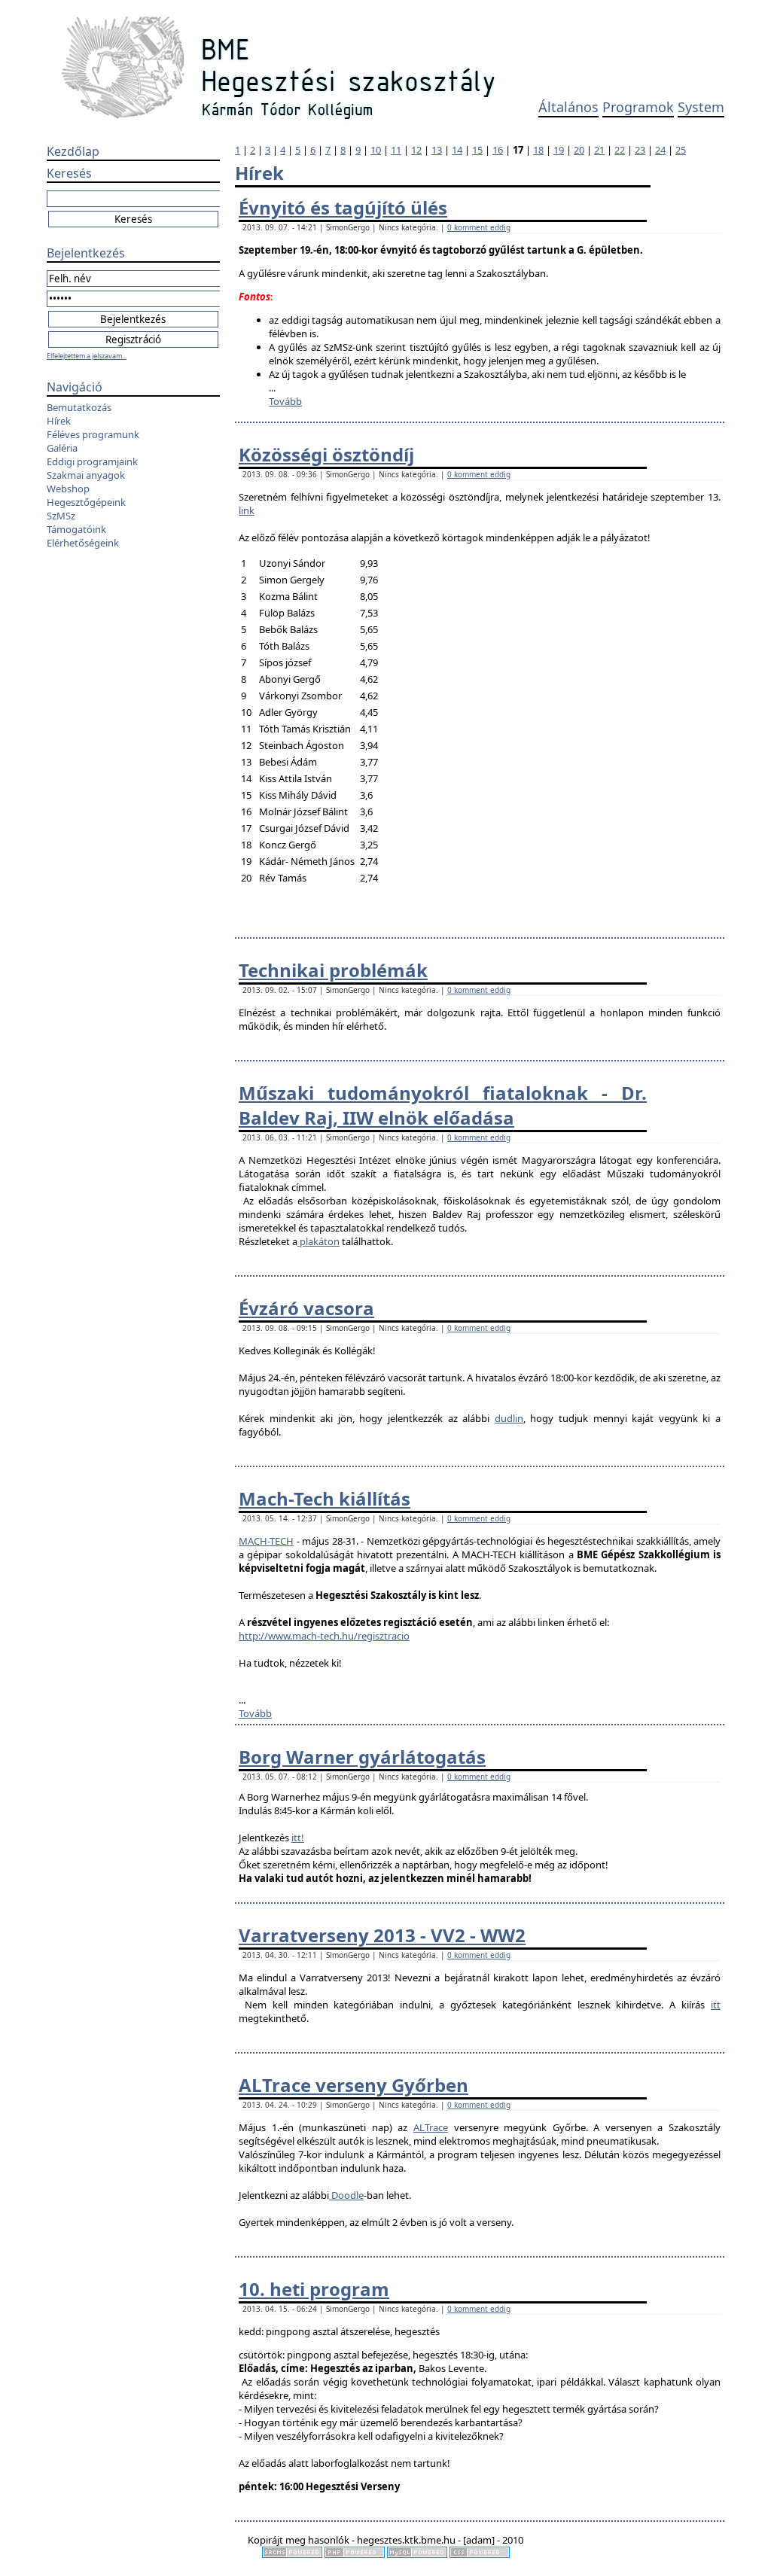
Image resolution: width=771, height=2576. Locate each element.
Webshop (68, 489)
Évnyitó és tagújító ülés (343, 207)
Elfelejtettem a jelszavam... (87, 356)
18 (538, 150)
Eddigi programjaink (92, 461)
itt (716, 2005)
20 (579, 150)
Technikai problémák (333, 970)
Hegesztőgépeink (86, 502)
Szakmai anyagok (86, 475)
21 (599, 150)
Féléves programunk (93, 434)
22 (620, 150)
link (247, 510)
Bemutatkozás (79, 407)
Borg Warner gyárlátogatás (362, 1757)
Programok (638, 107)
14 (457, 150)
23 (640, 150)
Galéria (62, 448)
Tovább (285, 401)
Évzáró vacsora (306, 1308)
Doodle (346, 2195)
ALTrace (431, 2127)
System (701, 107)
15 (477, 150)
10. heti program (314, 2289)
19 (559, 150)
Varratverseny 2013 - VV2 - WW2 (382, 1935)
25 (681, 150)
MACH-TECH (266, 1541)
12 (416, 150)
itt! (298, 1838)
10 (376, 150)
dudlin (509, 1418)
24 (660, 150)
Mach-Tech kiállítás (325, 1498)
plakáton (318, 1241)
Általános (568, 107)
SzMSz (61, 516)
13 (437, 150)
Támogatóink (76, 529)
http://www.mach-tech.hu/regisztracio (324, 1636)
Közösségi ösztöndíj (326, 454)
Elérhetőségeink (83, 543)
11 (396, 150)
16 (498, 150)
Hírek (59, 421)
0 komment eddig (479, 227)
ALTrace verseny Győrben (354, 2085)
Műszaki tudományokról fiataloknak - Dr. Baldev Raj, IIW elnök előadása (443, 1105)
